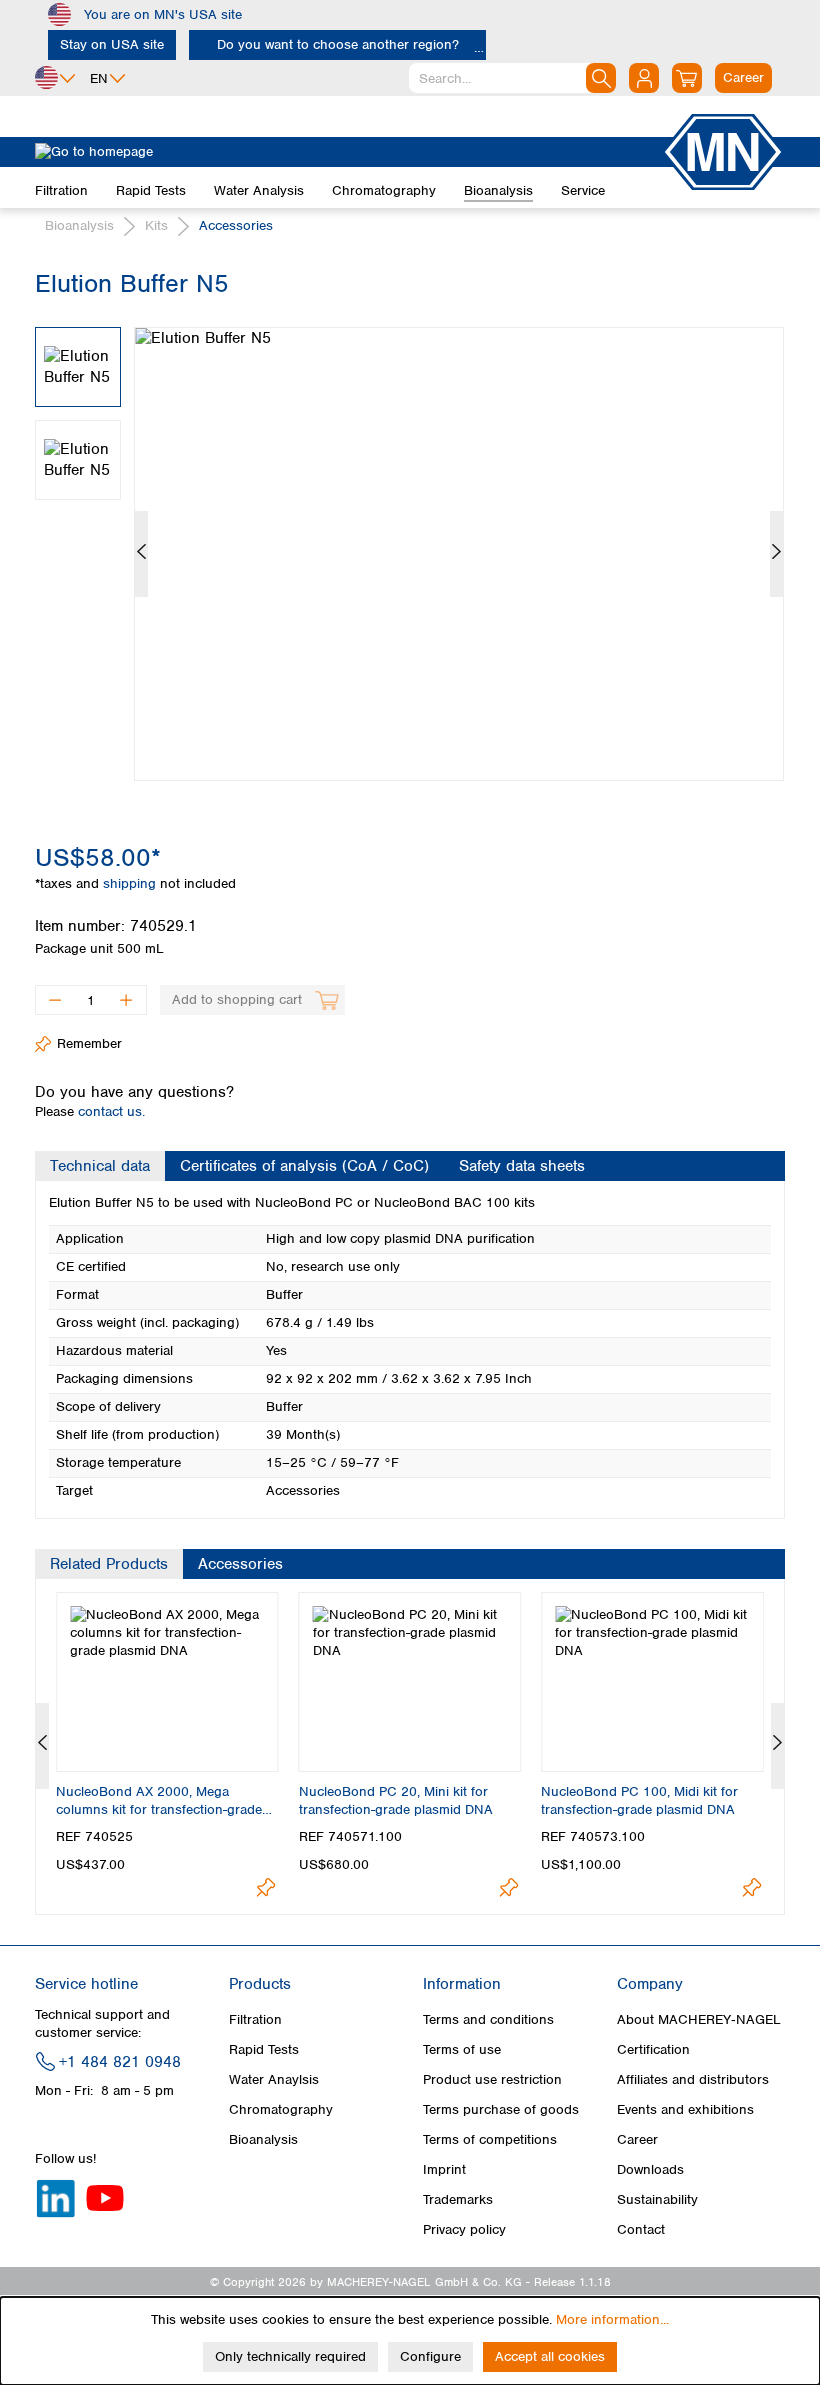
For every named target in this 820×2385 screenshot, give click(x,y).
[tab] (100, 1166)
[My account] (644, 78)
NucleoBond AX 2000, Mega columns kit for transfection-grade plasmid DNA (159, 1801)
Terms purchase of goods (501, 2109)
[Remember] (266, 1887)
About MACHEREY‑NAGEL (699, 2019)
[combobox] (512, 78)
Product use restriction (492, 2079)
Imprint (444, 2169)
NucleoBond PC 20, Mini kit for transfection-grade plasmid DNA (396, 1800)
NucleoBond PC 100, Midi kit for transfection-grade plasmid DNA (639, 1800)
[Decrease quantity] (54, 1000)
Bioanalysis (263, 2139)
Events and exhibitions (685, 2109)
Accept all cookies (550, 2356)
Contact (641, 2229)
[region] (410, 539)
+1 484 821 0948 (120, 2062)
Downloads (650, 2169)
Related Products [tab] (109, 1564)
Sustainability (657, 2199)
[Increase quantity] (126, 1000)
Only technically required (290, 2356)
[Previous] (141, 554)
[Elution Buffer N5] (459, 554)
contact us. (111, 1111)
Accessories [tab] (240, 1564)
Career (637, 2139)
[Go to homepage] (348, 152)
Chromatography (281, 2109)
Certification (653, 2049)
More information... (612, 2319)
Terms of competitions (490, 2139)
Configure (430, 2356)
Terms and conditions (488, 2019)
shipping (131, 883)
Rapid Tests (264, 2049)
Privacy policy (464, 2229)
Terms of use (462, 2049)
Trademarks (458, 2199)
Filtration (255, 2019)
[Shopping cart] (687, 78)
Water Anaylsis (274, 2079)
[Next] (776, 554)
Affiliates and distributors (693, 2079)
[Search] (601, 78)
